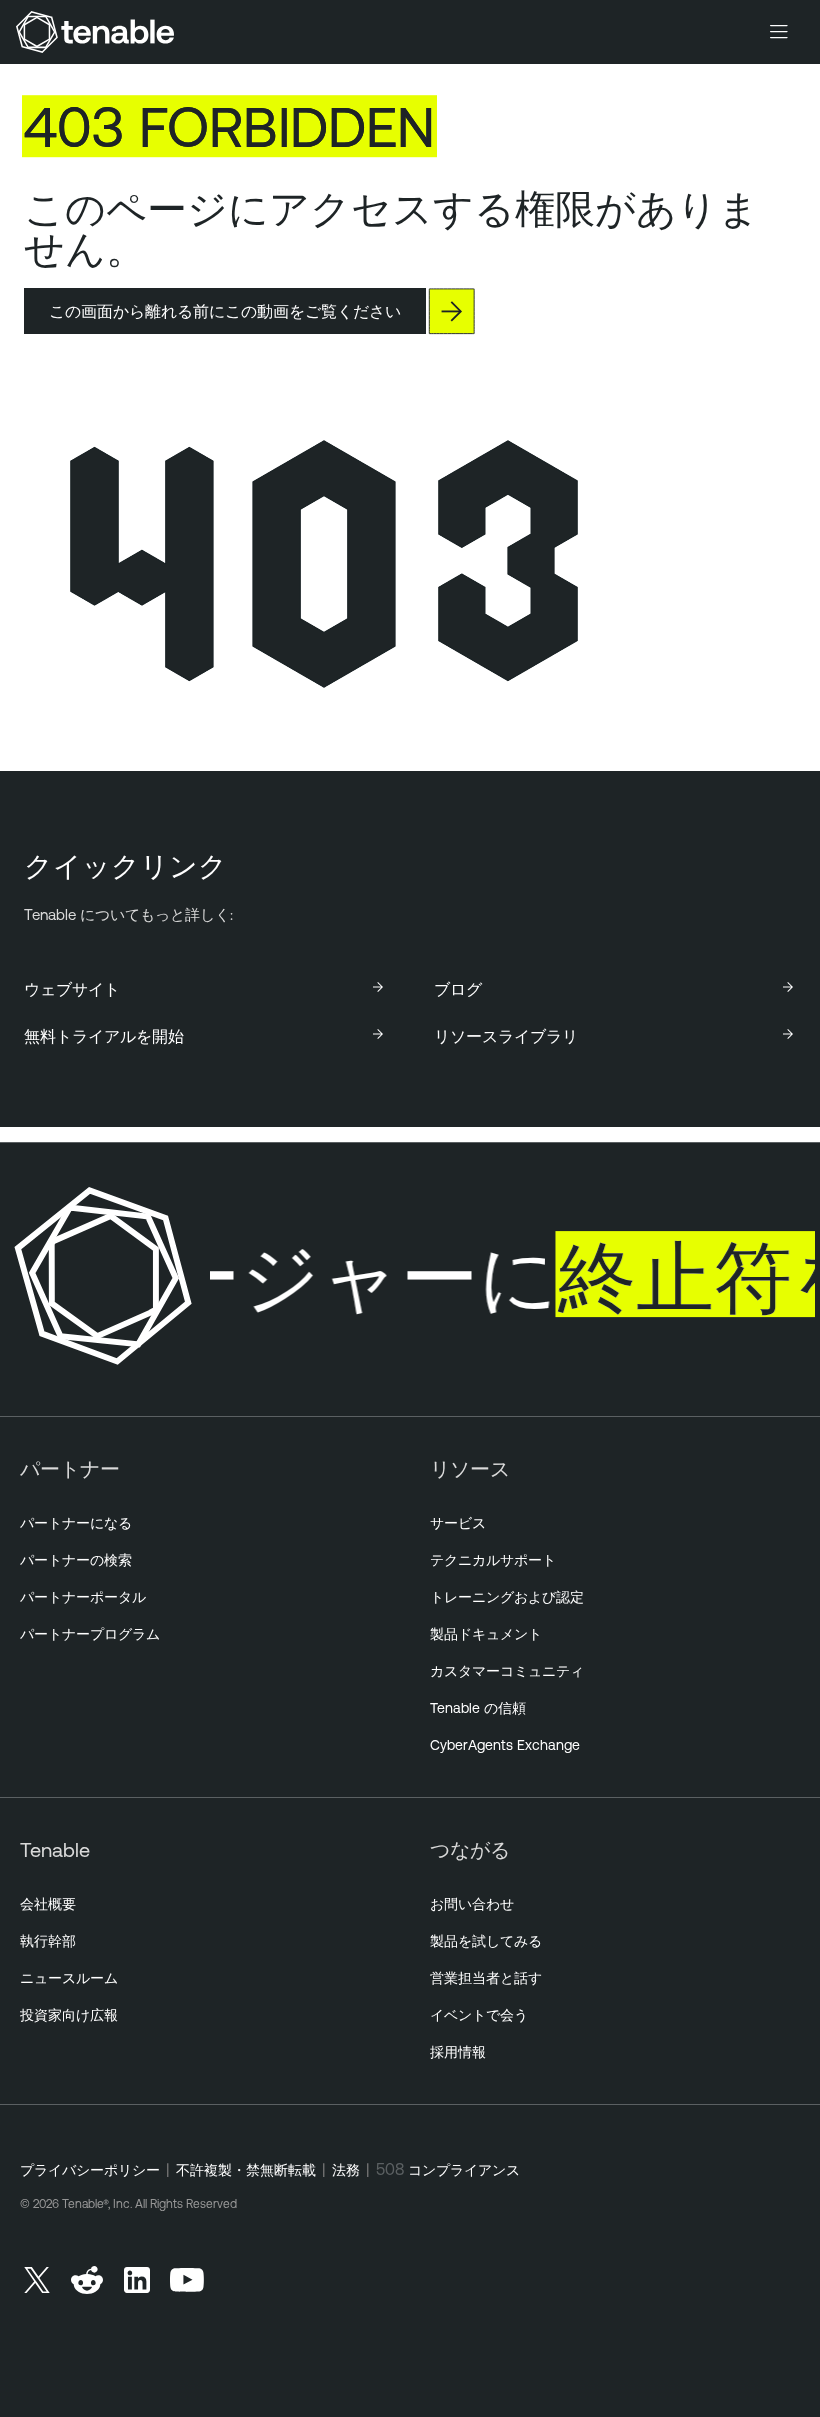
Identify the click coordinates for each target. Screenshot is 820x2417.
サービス (458, 1523)
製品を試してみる (486, 1941)
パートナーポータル (83, 1597)
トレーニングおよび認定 (507, 1597)
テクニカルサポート (493, 1560)
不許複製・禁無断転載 (246, 2170)
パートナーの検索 (76, 1560)
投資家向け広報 (69, 2015)
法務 (346, 2170)
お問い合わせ (472, 1904)
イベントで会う (479, 2015)
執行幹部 (48, 1941)
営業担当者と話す (486, 1978)
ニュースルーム (69, 1978)
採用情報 (458, 2052)
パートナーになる (76, 1523)
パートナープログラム (90, 1634)
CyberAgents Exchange (505, 1745)
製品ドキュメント (486, 1634)
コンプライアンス (464, 2170)
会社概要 (48, 1904)
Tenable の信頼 (478, 1708)
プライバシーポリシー (90, 2170)
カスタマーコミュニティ (507, 1671)
